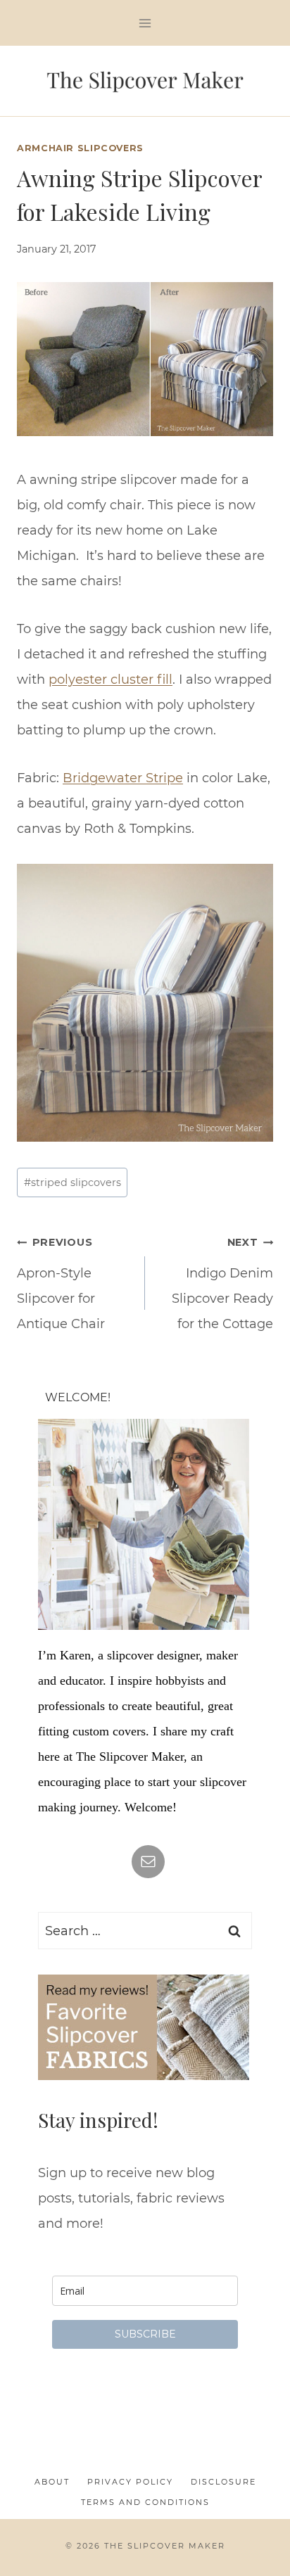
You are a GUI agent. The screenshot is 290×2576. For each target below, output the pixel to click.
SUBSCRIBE (145, 2334)
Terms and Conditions (145, 2502)
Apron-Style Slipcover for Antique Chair (61, 1284)
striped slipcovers (72, 1182)
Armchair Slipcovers (80, 148)
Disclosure (223, 2482)
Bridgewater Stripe (123, 778)
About (52, 2482)
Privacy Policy (130, 2482)
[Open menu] (145, 23)
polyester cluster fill (111, 680)
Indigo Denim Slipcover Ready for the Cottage (222, 1284)
